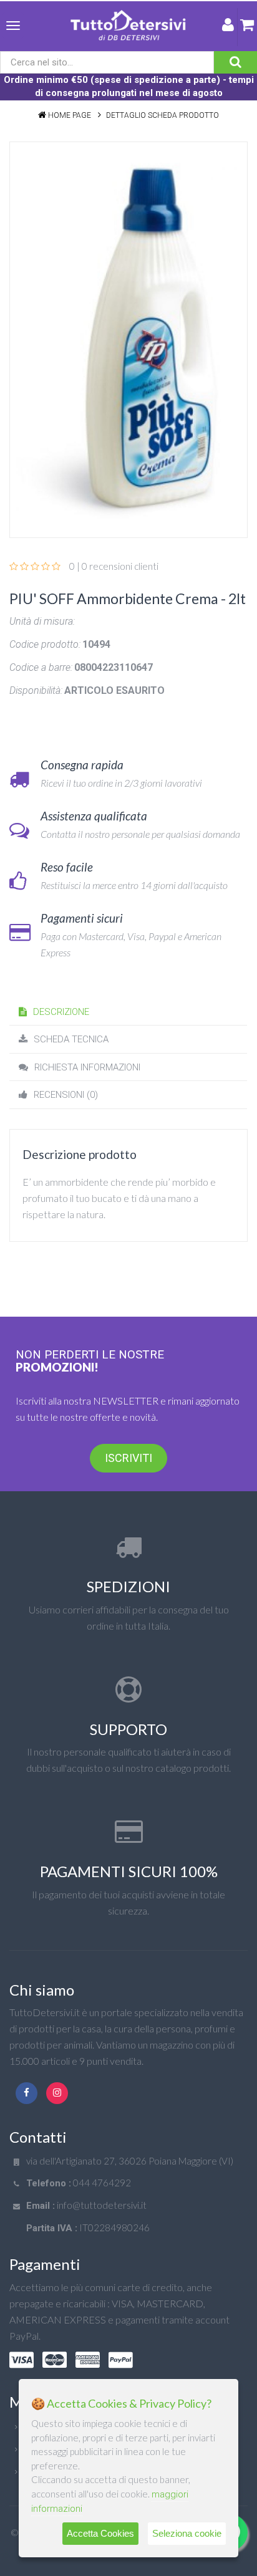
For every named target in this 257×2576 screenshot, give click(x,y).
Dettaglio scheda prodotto (162, 115)
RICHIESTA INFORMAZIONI (87, 1067)
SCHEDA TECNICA (71, 1039)
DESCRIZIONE (61, 1012)
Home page (70, 115)
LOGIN (228, 27)
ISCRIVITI (128, 1458)
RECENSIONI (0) (66, 1095)
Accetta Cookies (100, 2533)
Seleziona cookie (187, 2533)
